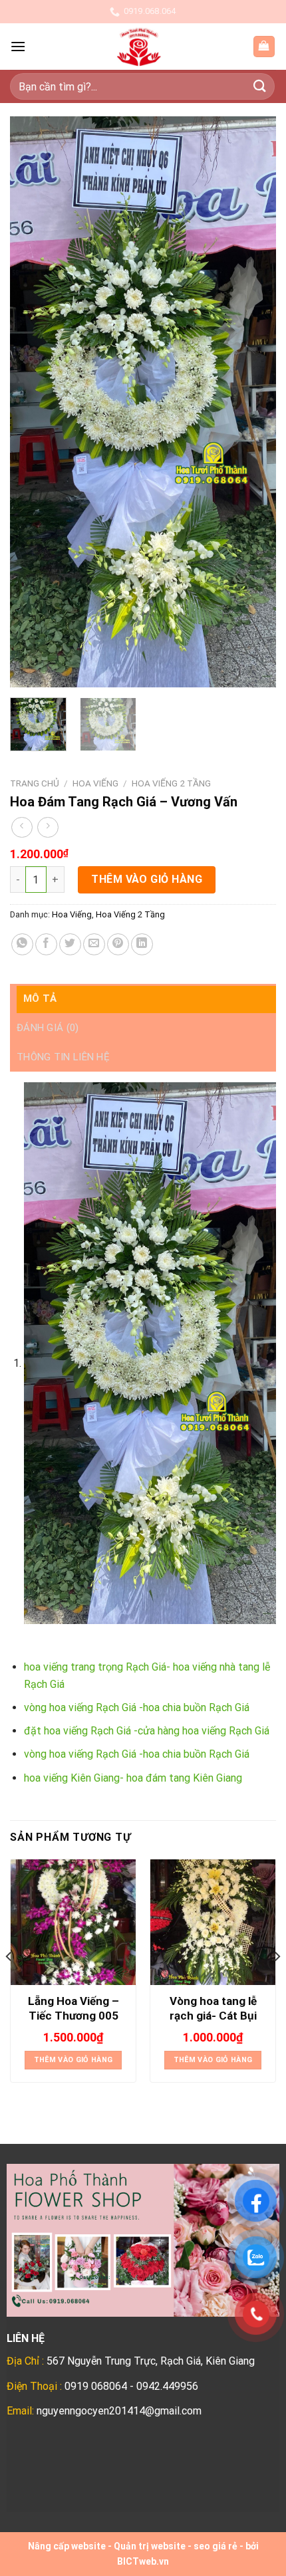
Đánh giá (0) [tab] (48, 1028)
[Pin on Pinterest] (118, 944)
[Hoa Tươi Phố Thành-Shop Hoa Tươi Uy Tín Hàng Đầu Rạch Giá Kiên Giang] (139, 47)
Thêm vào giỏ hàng (147, 879)
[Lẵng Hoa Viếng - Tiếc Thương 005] (73, 1922)
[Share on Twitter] (70, 944)
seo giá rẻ (215, 2546)
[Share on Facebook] (46, 944)
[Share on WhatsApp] (22, 944)
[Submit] (260, 86)
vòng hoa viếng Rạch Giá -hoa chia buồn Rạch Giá (137, 1707)
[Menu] (18, 46)
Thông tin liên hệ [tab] (63, 1057)
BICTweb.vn (143, 2561)
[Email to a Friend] (94, 944)
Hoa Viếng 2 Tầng (171, 783)
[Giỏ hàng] (264, 47)
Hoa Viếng (95, 783)
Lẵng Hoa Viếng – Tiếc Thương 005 (73, 2008)
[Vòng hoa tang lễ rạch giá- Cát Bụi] (213, 1922)
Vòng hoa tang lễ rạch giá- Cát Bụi (213, 2008)
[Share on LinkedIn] (142, 944)
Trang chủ (35, 783)
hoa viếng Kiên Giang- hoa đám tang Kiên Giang (133, 1778)
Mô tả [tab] (40, 998)
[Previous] (32, 402)
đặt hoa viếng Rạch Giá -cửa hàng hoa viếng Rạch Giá (147, 1731)
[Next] (254, 402)
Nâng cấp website (67, 2546)
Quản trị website (150, 2546)
